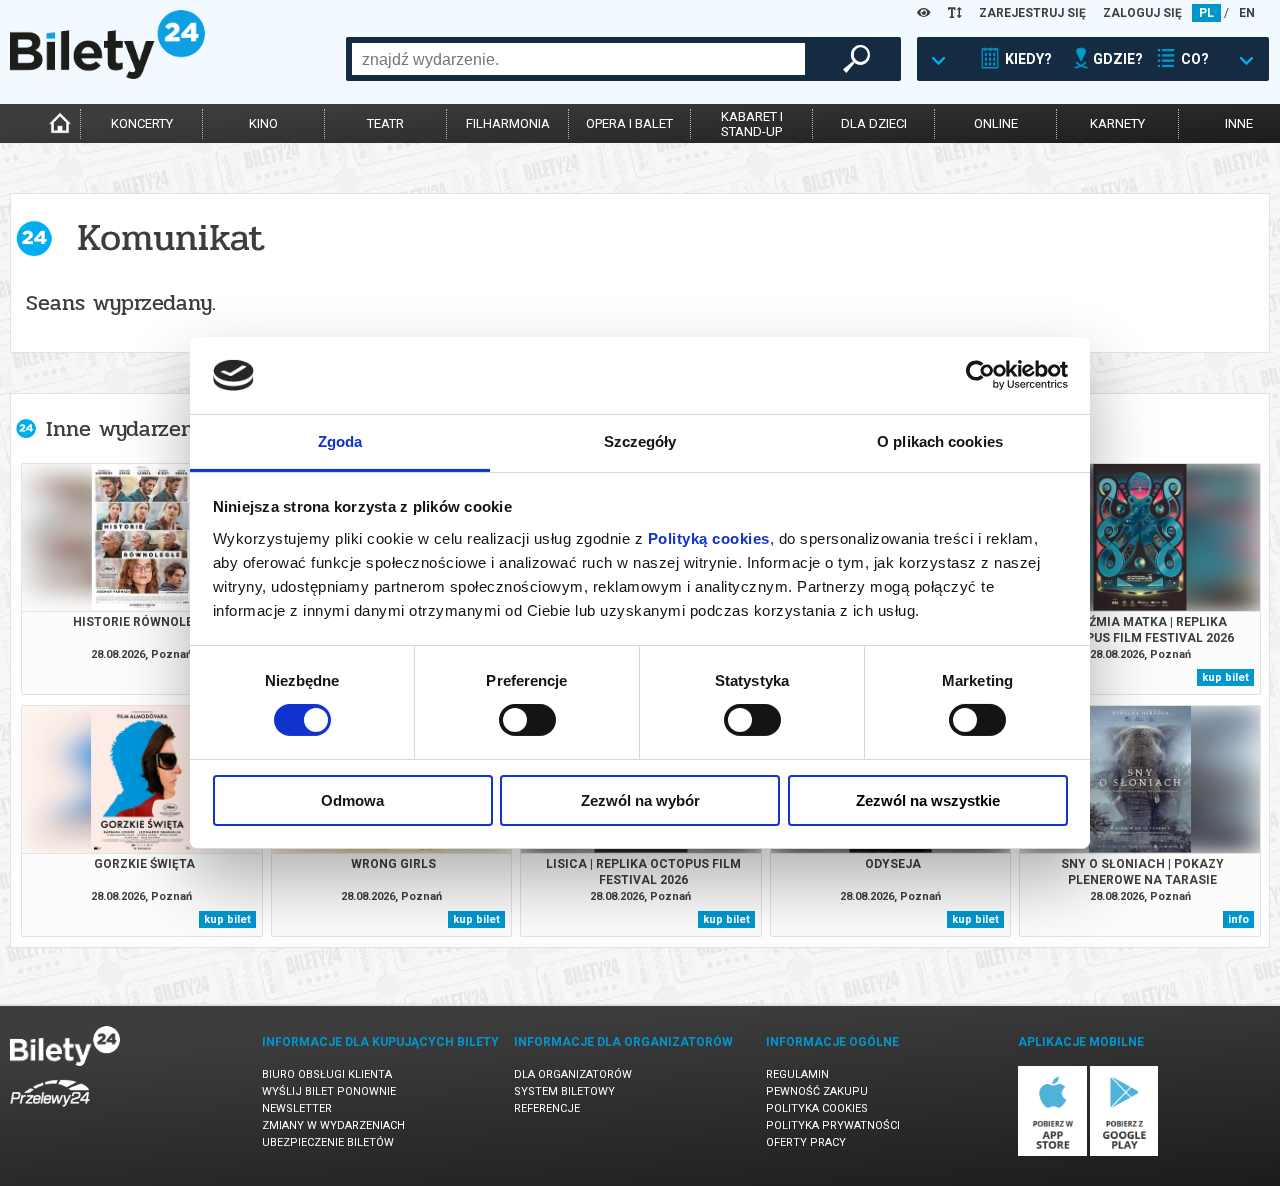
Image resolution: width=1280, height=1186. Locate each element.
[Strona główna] (107, 74)
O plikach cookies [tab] (940, 441)
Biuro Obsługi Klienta (327, 1074)
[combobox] (578, 59)
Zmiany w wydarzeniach (333, 1125)
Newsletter (297, 1108)
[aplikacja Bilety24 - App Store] (1052, 1152)
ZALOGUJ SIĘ (1142, 13)
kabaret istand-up (752, 124)
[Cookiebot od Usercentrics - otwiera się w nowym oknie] (980, 375)
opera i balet (629, 123)
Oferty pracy (806, 1142)
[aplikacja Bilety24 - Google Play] (1124, 1152)
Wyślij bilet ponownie (329, 1091)
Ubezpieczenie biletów (328, 1142)
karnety (1117, 123)
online (996, 123)
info (1238, 919)
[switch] (527, 720)
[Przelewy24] (50, 1110)
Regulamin (797, 1074)
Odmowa (352, 800)
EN (1247, 13)
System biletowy (564, 1091)
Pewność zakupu (817, 1091)
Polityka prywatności (833, 1125)
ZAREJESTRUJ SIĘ (1032, 13)
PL (1206, 13)
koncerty (142, 123)
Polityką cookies (709, 538)
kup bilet (1225, 677)
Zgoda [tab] (340, 441)
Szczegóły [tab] (640, 441)
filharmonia (508, 123)
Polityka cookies (817, 1108)
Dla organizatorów (573, 1074)
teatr (385, 123)
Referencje (547, 1108)
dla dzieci (874, 123)
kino (263, 123)
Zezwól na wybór (640, 800)
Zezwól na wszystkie (928, 800)
